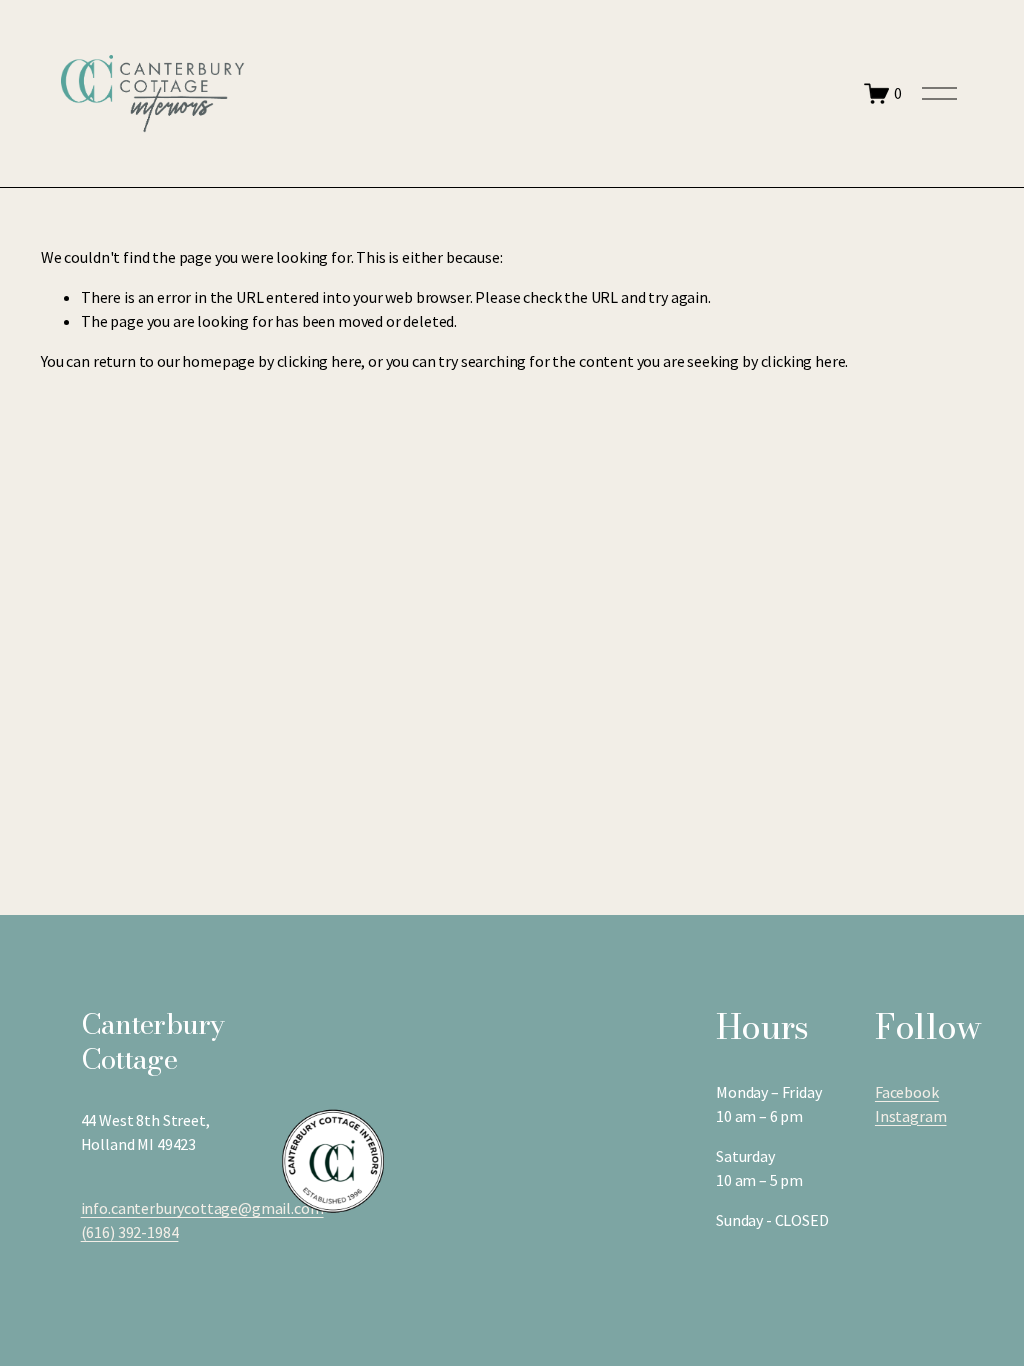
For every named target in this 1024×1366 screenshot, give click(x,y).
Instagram (911, 1116)
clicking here (319, 361)
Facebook (907, 1092)
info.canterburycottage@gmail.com (202, 1208)
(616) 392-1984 (130, 1232)
